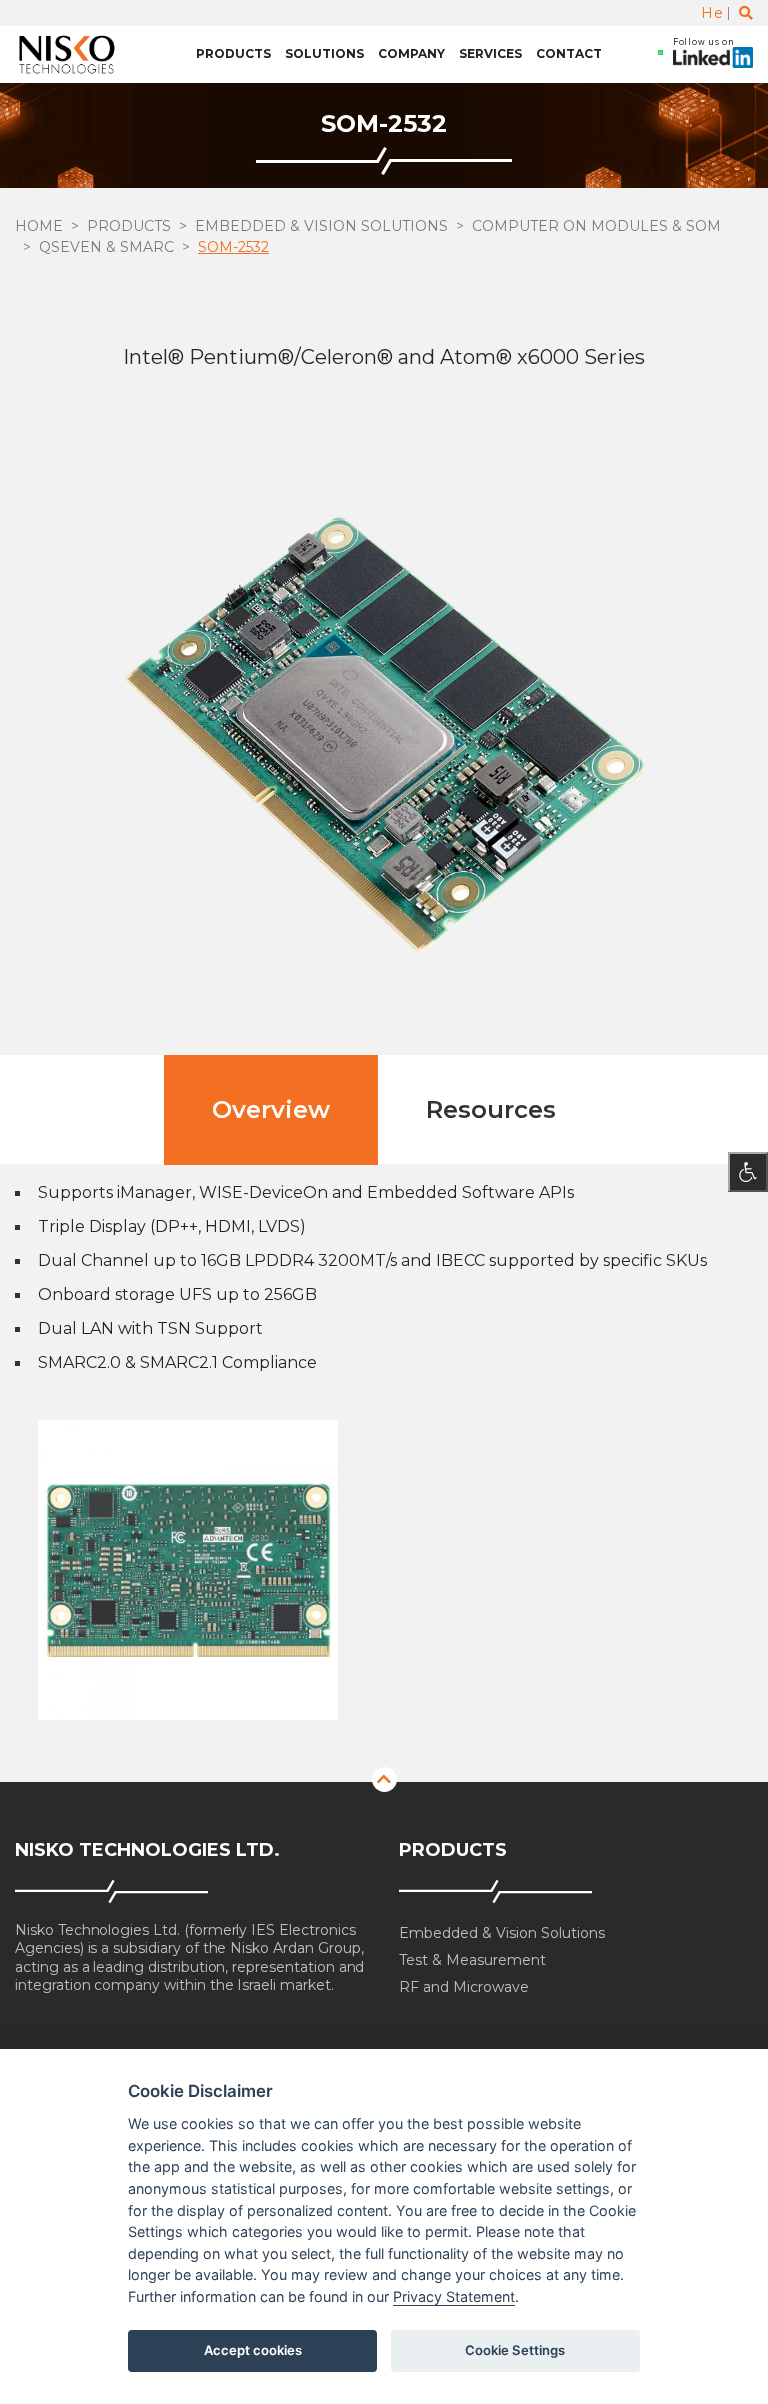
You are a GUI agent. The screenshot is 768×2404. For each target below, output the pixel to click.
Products (233, 53)
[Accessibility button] (748, 1172)
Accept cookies (253, 2350)
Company (411, 53)
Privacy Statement (454, 2296)
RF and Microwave (464, 1987)
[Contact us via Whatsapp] (660, 54)
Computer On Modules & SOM (596, 226)
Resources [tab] (491, 1109)
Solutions (324, 53)
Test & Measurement (472, 1960)
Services (490, 53)
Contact (569, 53)
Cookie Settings (515, 2350)
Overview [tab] (271, 1109)
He (712, 13)
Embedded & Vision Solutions (321, 226)
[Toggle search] (746, 13)
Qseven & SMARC (106, 247)
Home (39, 226)
